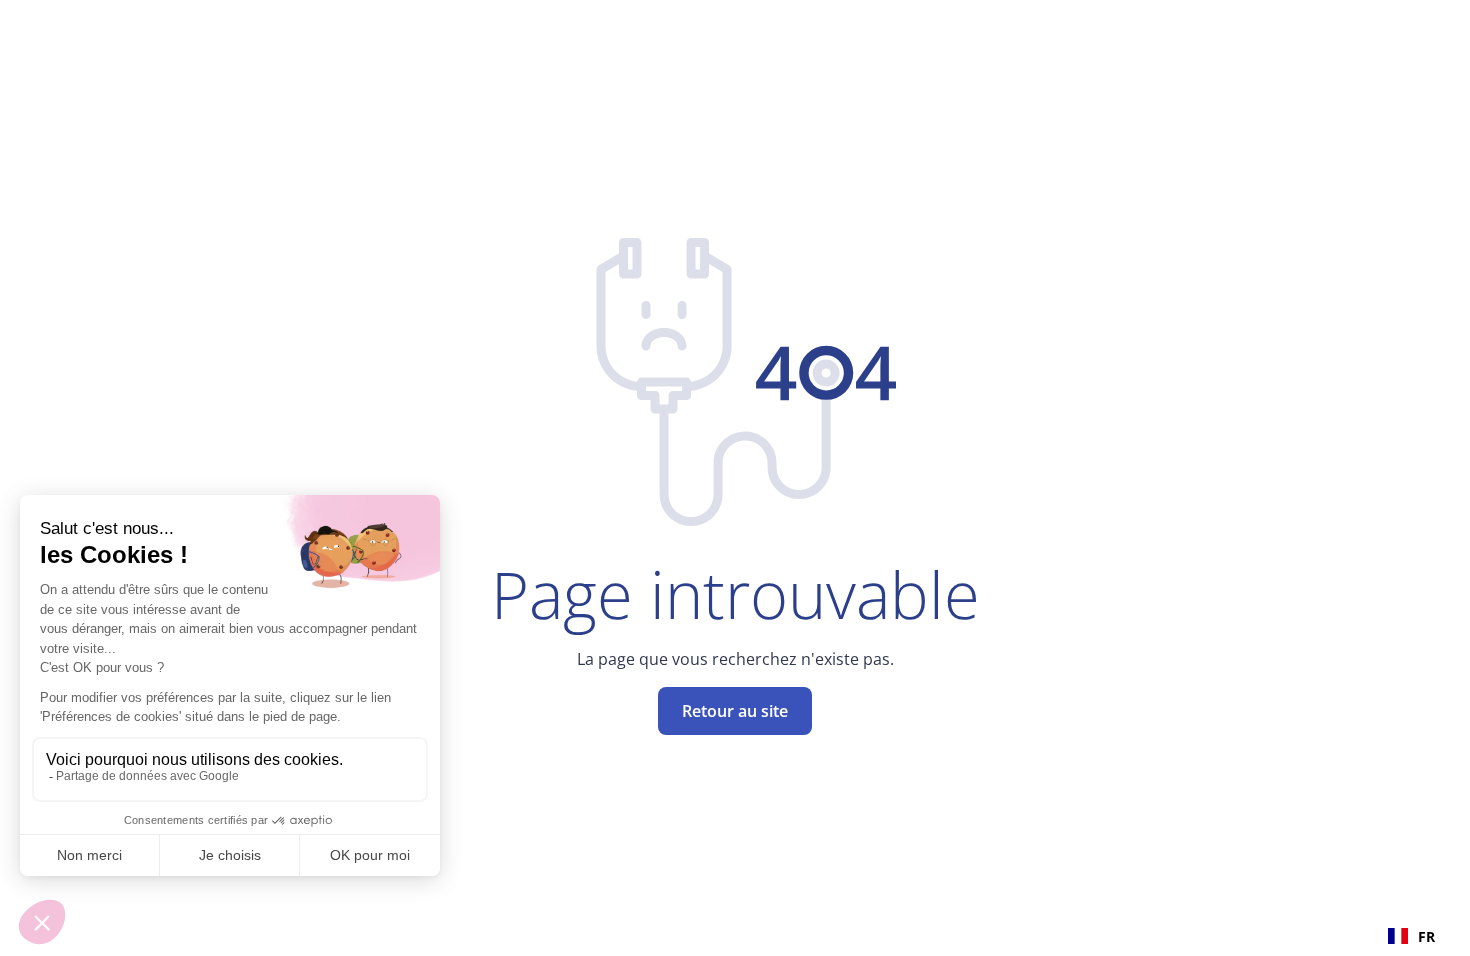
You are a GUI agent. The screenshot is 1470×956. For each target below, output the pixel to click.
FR (1426, 936)
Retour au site (735, 711)
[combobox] (1411, 936)
